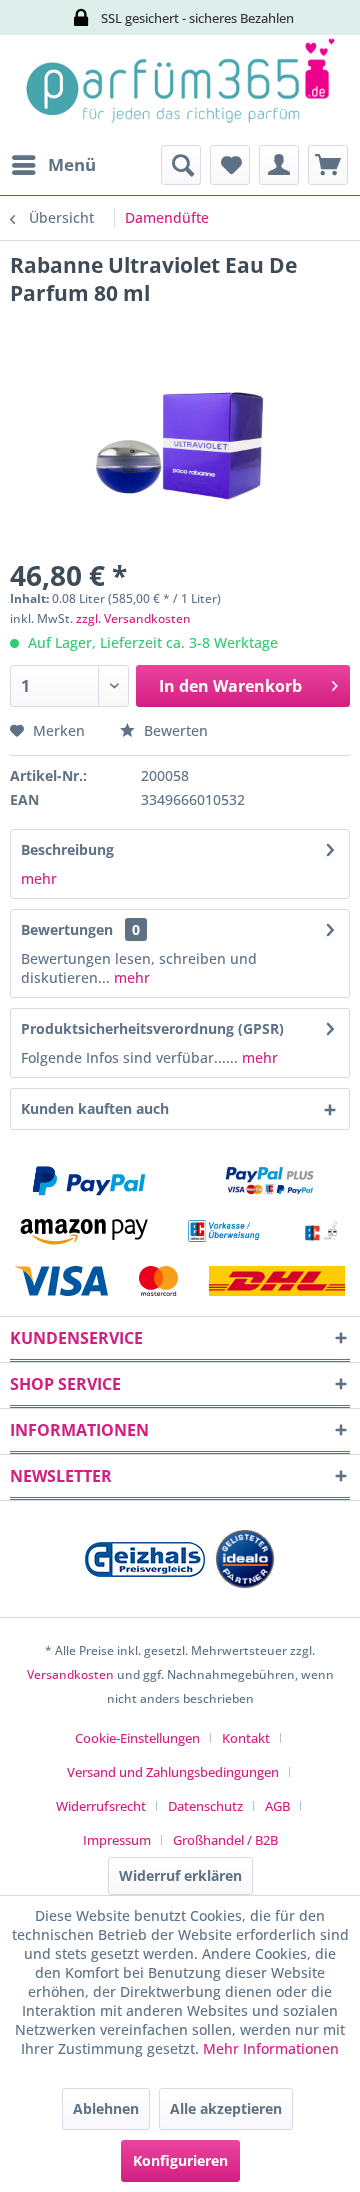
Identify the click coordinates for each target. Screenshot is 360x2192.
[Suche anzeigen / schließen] (181, 165)
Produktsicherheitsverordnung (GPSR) (152, 1028)
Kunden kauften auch (95, 1108)
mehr (39, 878)
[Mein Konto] (279, 165)
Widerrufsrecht (101, 1806)
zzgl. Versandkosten (133, 618)
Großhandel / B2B (225, 1840)
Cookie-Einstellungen (137, 1738)
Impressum (117, 1840)
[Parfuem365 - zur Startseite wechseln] (180, 90)
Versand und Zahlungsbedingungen (173, 1772)
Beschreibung (67, 849)
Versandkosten (70, 1674)
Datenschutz (205, 1806)
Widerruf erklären (180, 1875)
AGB (277, 1806)
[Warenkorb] (328, 165)
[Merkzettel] (230, 165)
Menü (72, 164)
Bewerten (174, 730)
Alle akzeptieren (226, 2108)
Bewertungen (67, 929)
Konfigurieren (180, 2160)
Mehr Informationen (271, 2048)
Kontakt (246, 1738)
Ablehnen (106, 2108)
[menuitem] (53, 165)
